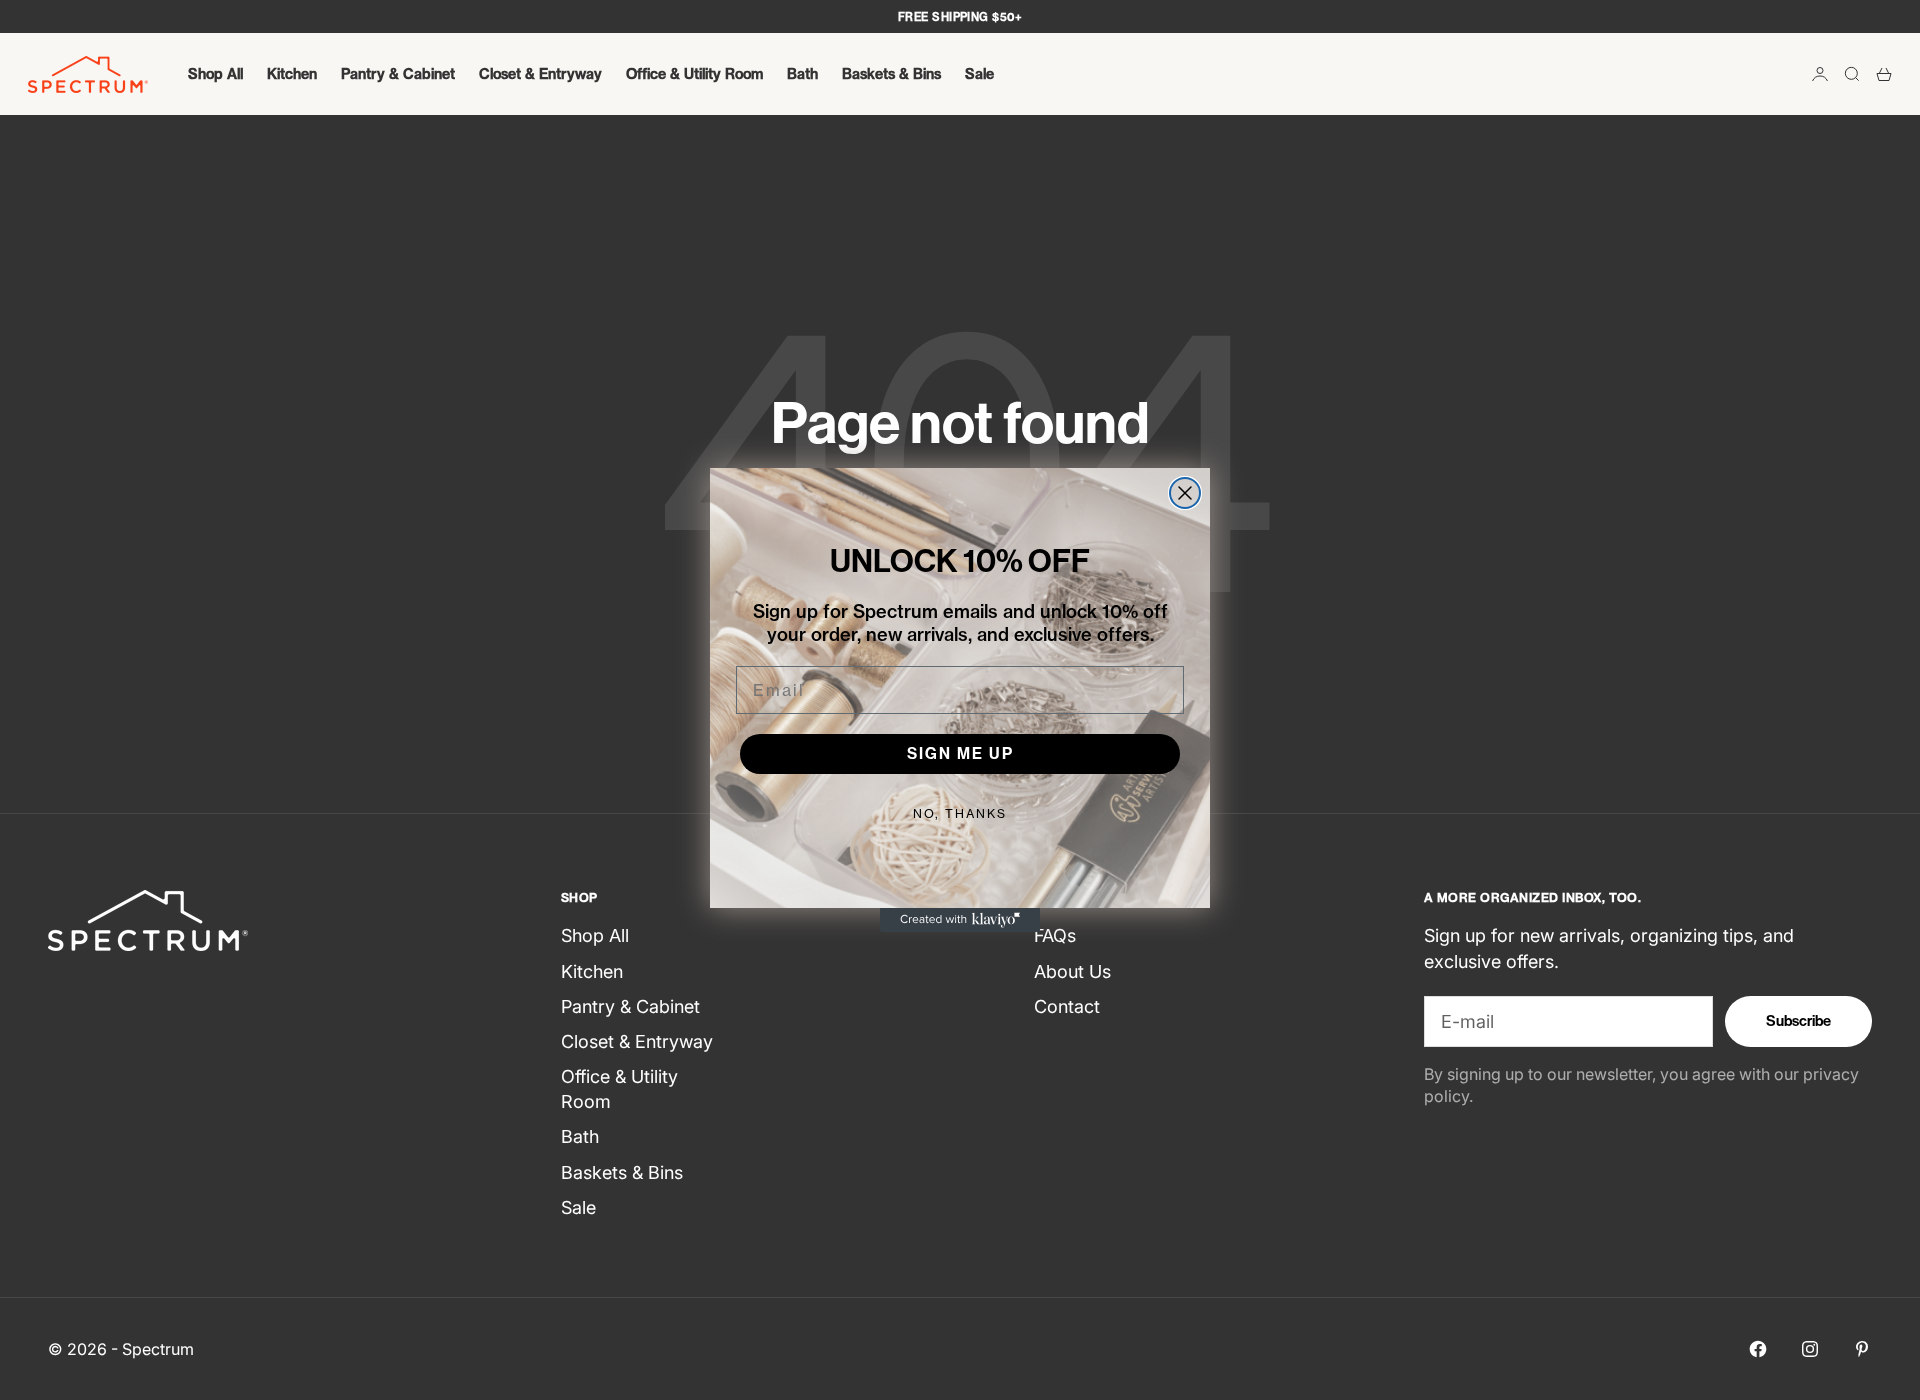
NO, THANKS (960, 813)
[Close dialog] (1185, 493)
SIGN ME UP (960, 753)
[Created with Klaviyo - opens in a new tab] (960, 920)
